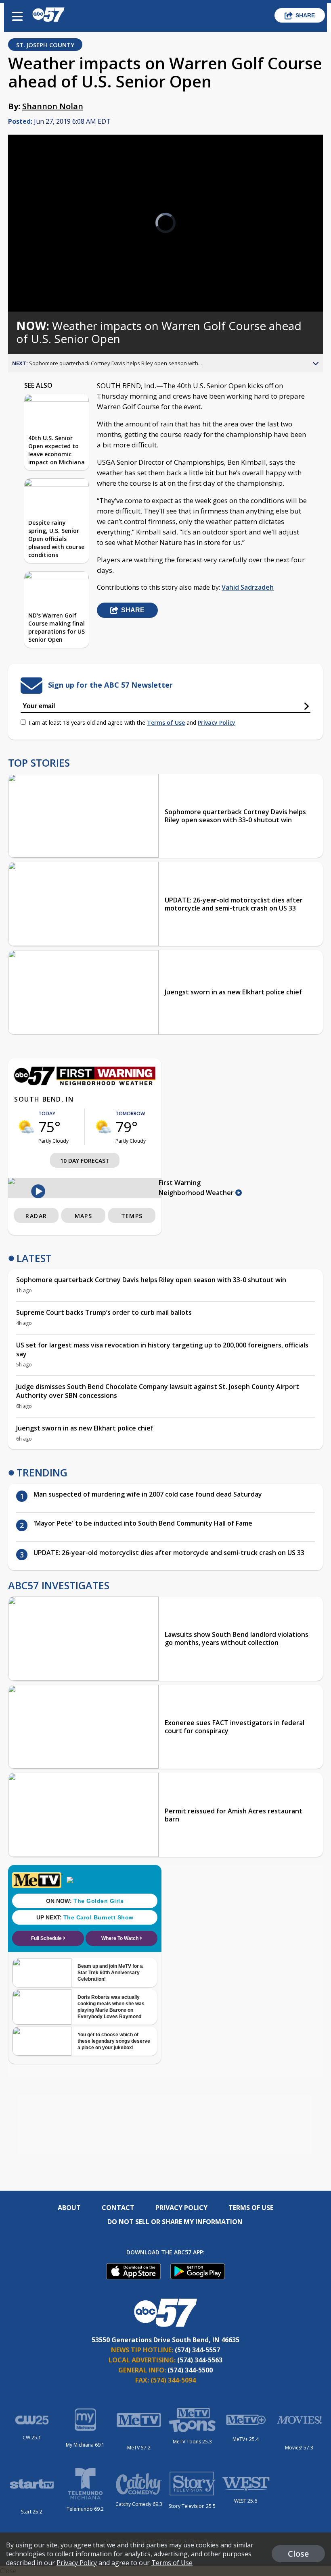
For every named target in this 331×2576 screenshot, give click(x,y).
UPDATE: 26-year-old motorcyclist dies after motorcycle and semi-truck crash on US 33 (234, 904)
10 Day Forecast (85, 1161)
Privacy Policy (217, 722)
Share (305, 15)
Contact (118, 2208)
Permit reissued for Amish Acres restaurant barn (234, 1815)
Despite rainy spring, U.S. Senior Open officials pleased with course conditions (56, 539)
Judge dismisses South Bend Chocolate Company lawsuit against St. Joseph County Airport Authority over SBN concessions (158, 1391)
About (69, 2208)
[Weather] (85, 1083)
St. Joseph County (45, 45)
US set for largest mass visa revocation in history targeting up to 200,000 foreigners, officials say (162, 1349)
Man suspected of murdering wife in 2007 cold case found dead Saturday (148, 1494)
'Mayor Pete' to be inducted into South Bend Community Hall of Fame (143, 1523)
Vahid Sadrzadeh (248, 587)
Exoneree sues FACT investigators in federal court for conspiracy (235, 1727)
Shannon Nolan (53, 106)
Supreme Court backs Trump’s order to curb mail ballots (104, 1312)
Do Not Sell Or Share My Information (175, 2222)
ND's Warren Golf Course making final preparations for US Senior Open (57, 627)
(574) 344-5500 (190, 2370)
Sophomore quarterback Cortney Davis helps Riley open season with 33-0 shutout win (235, 816)
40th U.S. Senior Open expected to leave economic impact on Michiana (57, 450)
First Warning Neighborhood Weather (197, 1188)
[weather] (26, 1127)
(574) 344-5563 (200, 2360)
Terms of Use (166, 722)
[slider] (45, 284)
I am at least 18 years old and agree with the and (132, 722)
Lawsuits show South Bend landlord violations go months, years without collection (237, 1638)
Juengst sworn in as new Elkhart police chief (233, 992)
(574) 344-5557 (197, 2350)
